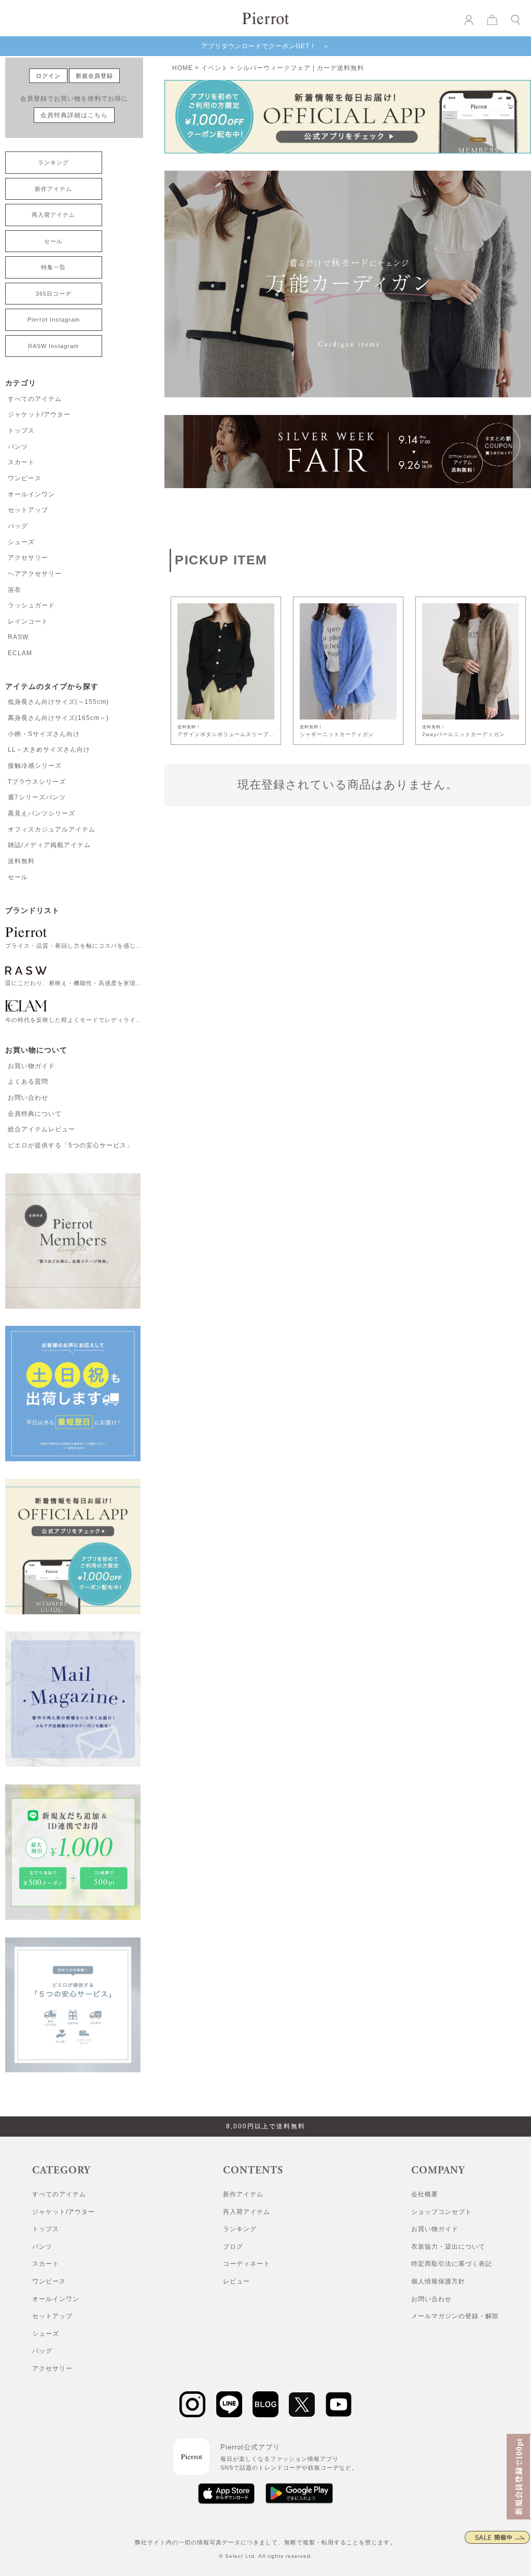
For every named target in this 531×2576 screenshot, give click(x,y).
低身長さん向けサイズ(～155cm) (58, 702)
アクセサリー (28, 558)
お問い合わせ (28, 1098)
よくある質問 (28, 1082)
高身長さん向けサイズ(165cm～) (58, 718)
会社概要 (425, 2194)
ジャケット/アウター (39, 414)
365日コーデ (54, 294)
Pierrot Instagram (54, 320)
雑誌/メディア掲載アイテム (49, 845)
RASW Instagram (53, 346)
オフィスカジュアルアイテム (52, 829)
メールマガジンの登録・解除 (455, 2316)
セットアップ (28, 510)
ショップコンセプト (442, 2212)
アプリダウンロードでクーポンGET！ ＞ (265, 46)
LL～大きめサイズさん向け (49, 750)
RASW (18, 637)
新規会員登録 (94, 76)
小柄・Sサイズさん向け (44, 734)
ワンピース (25, 478)
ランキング (53, 162)
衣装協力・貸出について (448, 2247)
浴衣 (15, 590)
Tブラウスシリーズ (37, 782)
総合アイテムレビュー (41, 1129)
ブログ (233, 2247)
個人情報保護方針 (438, 2281)
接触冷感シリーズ (35, 766)
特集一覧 (53, 267)
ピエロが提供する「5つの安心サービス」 (71, 1145)
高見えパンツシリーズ (41, 813)
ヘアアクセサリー (35, 574)
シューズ (21, 542)
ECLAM (20, 653)
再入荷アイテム (53, 215)
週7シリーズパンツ (37, 797)
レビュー (236, 2281)
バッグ (18, 526)
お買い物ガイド (31, 1066)
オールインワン (31, 494)
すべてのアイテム (35, 399)
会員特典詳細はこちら (74, 115)
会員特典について (35, 1114)
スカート (21, 462)
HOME (183, 68)
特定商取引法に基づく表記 (452, 2264)
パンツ (18, 447)
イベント (215, 68)
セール (53, 241)
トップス (21, 431)
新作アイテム (53, 189)
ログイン (48, 76)
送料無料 (21, 861)
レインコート (28, 621)
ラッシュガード (31, 605)
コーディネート (247, 2264)
